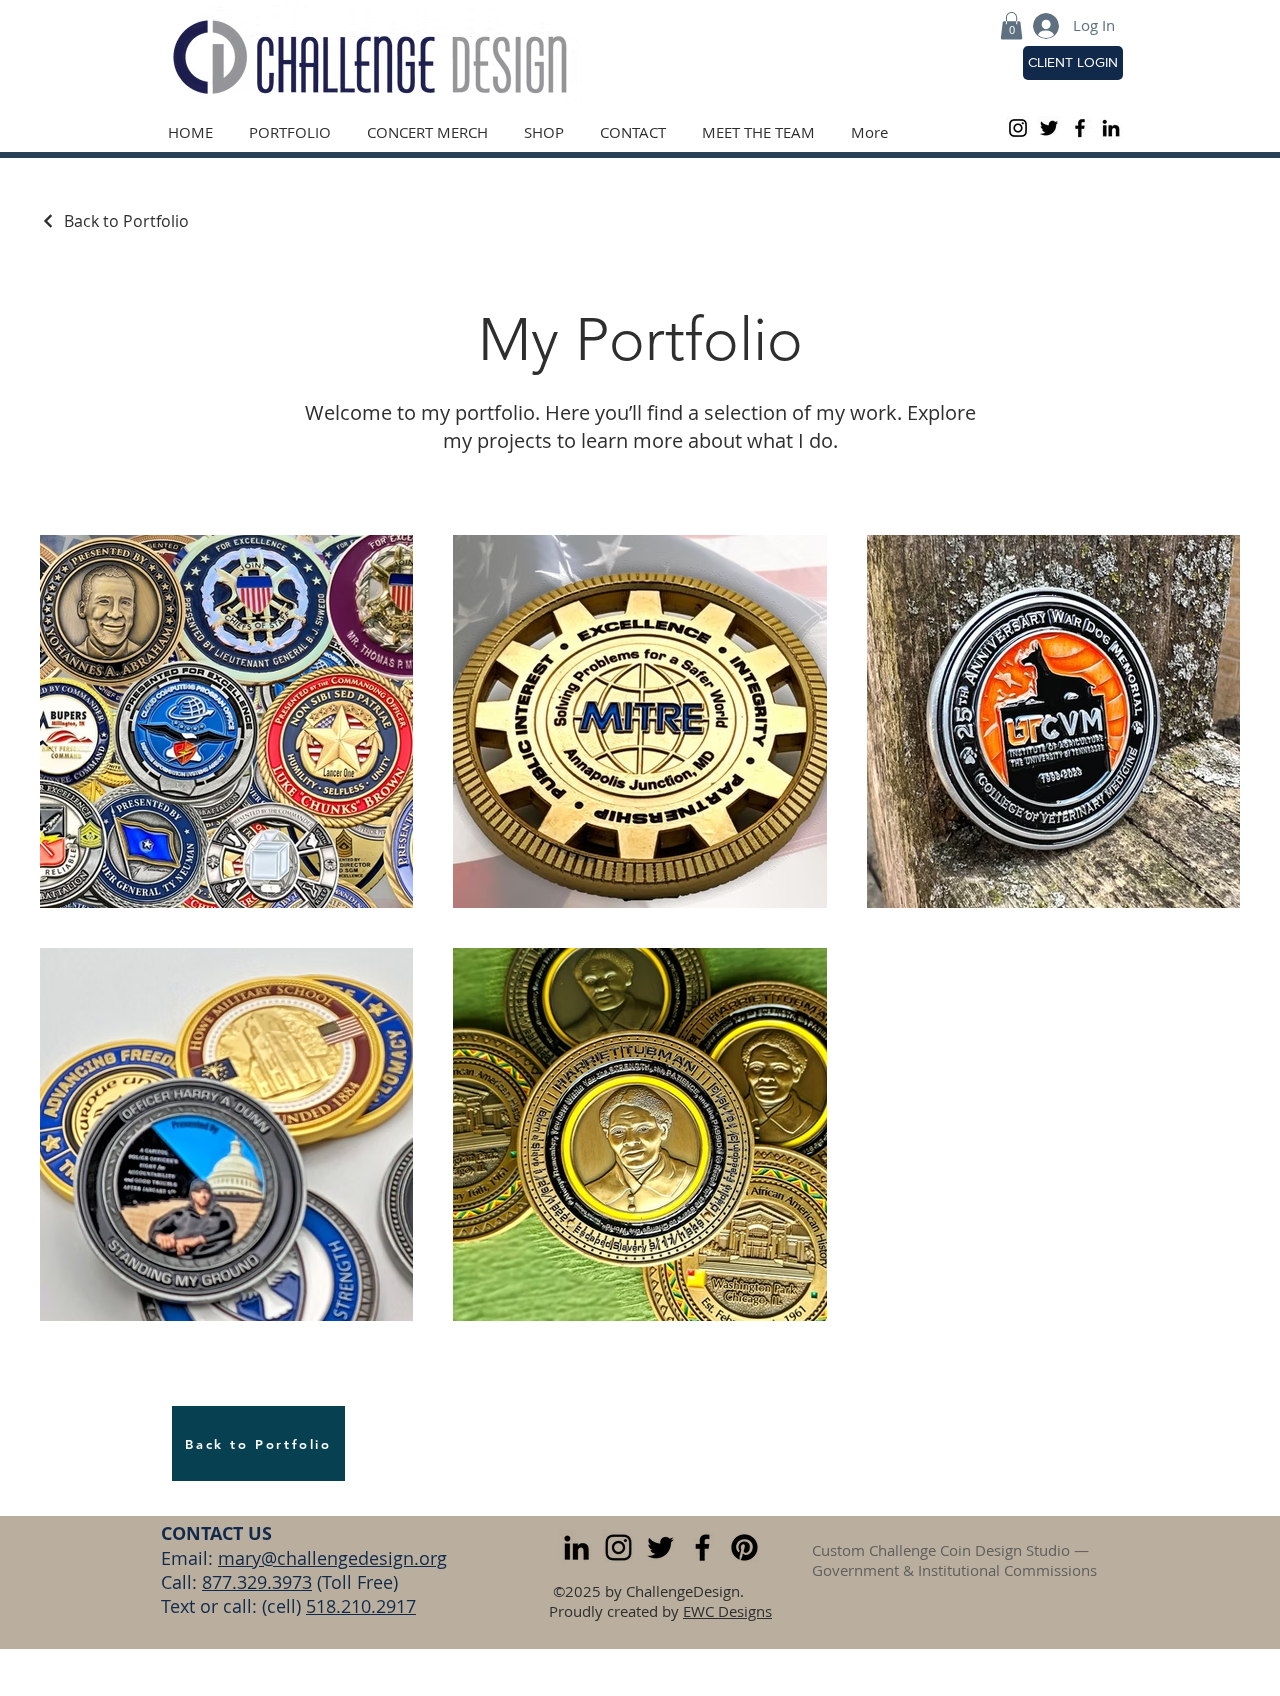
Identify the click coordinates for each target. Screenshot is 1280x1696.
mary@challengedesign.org (332, 1558)
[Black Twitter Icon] (1049, 128)
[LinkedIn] (1111, 128)
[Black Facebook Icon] (1080, 128)
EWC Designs (727, 1611)
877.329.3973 (257, 1582)
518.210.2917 (361, 1606)
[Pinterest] (744, 1547)
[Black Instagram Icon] (1018, 128)
